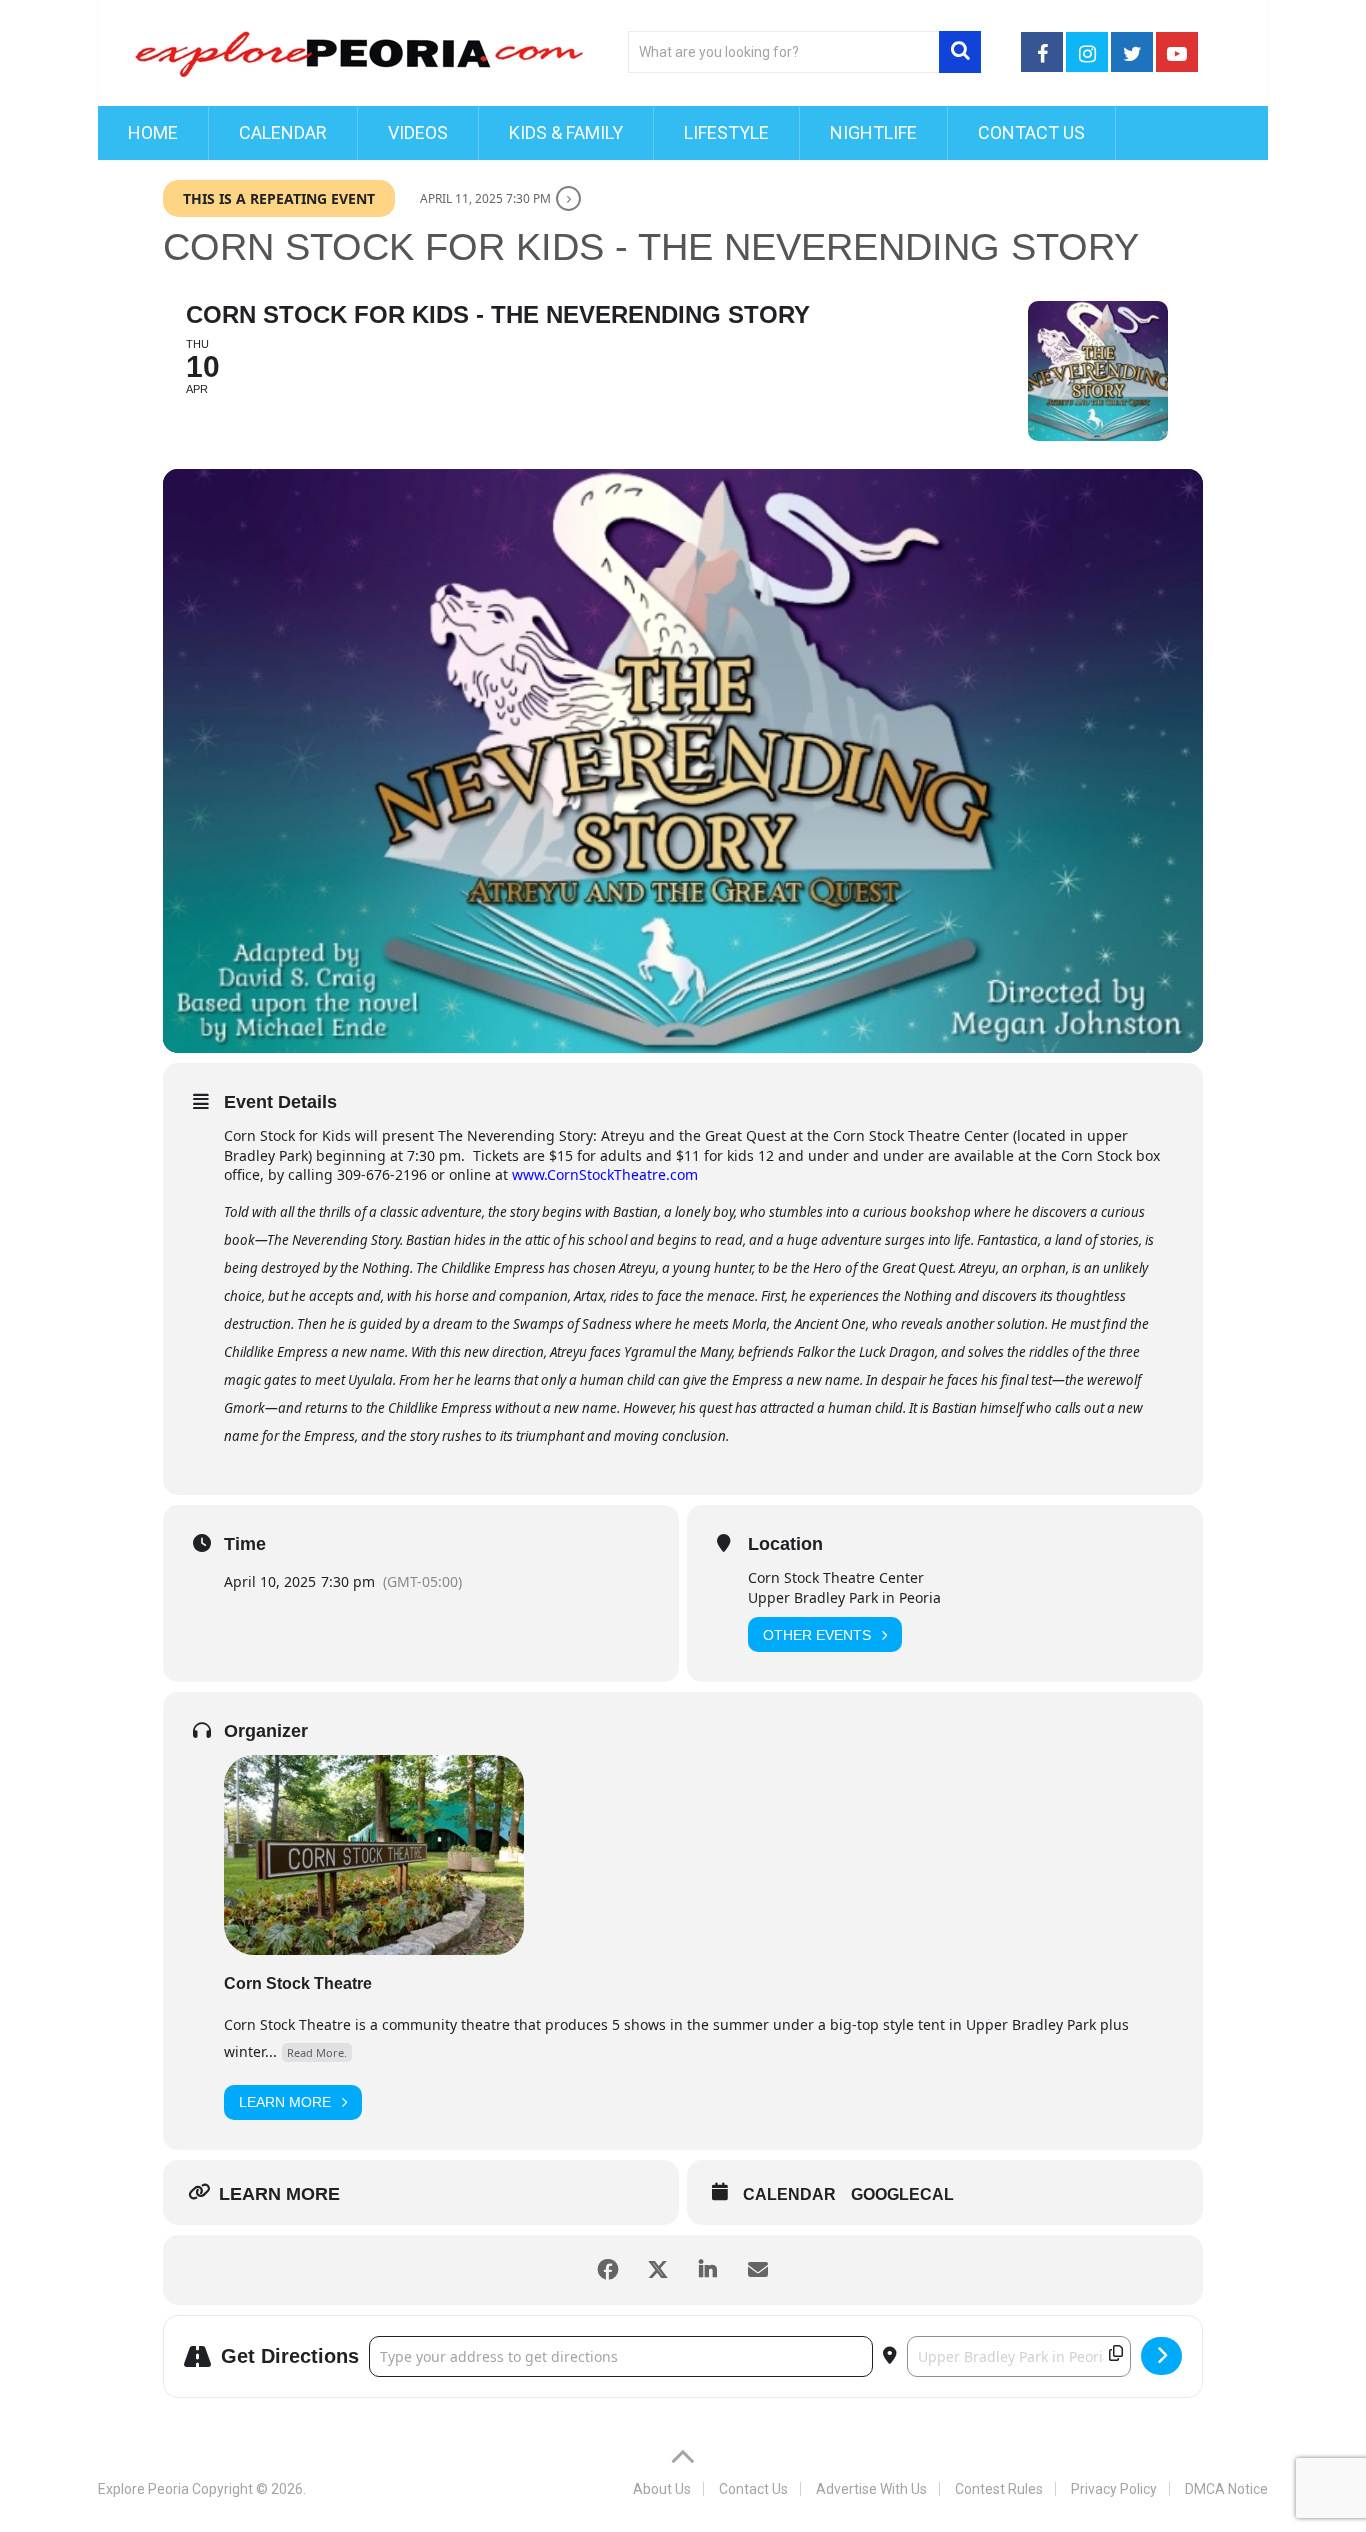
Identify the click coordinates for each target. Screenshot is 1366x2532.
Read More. (317, 2052)
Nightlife (873, 132)
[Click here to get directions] (1161, 2356)
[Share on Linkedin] (708, 2270)
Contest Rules (999, 2489)
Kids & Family (566, 132)
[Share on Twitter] (658, 2270)
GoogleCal (902, 2194)
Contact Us (1031, 132)
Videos (418, 132)
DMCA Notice (1226, 2489)
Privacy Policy (1114, 2489)
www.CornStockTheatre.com (605, 1174)
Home (153, 132)
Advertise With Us (871, 2489)
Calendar (283, 132)
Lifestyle (726, 132)
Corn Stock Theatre (298, 1983)
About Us (662, 2489)
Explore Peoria (143, 2489)
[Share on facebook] (608, 2270)
